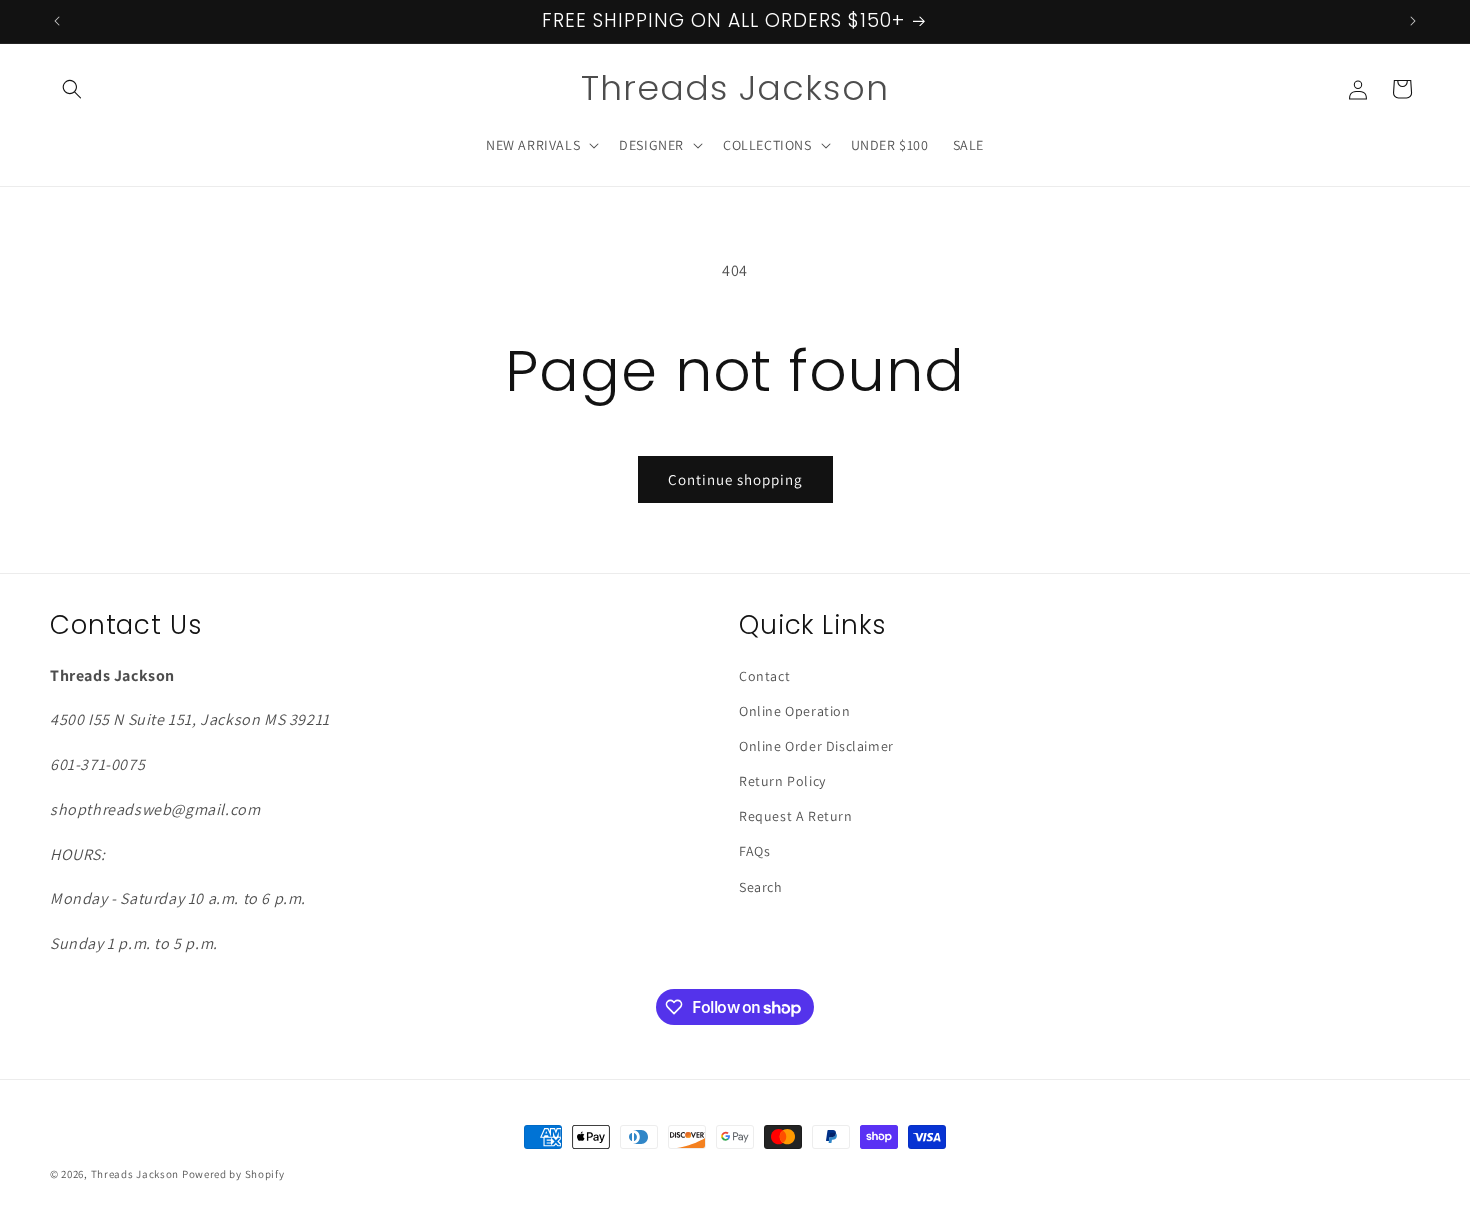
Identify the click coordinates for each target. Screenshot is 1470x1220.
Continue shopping (735, 479)
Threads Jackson (136, 1174)
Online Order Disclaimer (816, 746)
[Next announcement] (1413, 21)
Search (761, 887)
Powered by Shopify (233, 1174)
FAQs (754, 851)
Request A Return (796, 816)
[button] (72, 89)
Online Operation (795, 711)
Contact (764, 676)
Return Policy (782, 781)
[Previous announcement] (57, 21)
